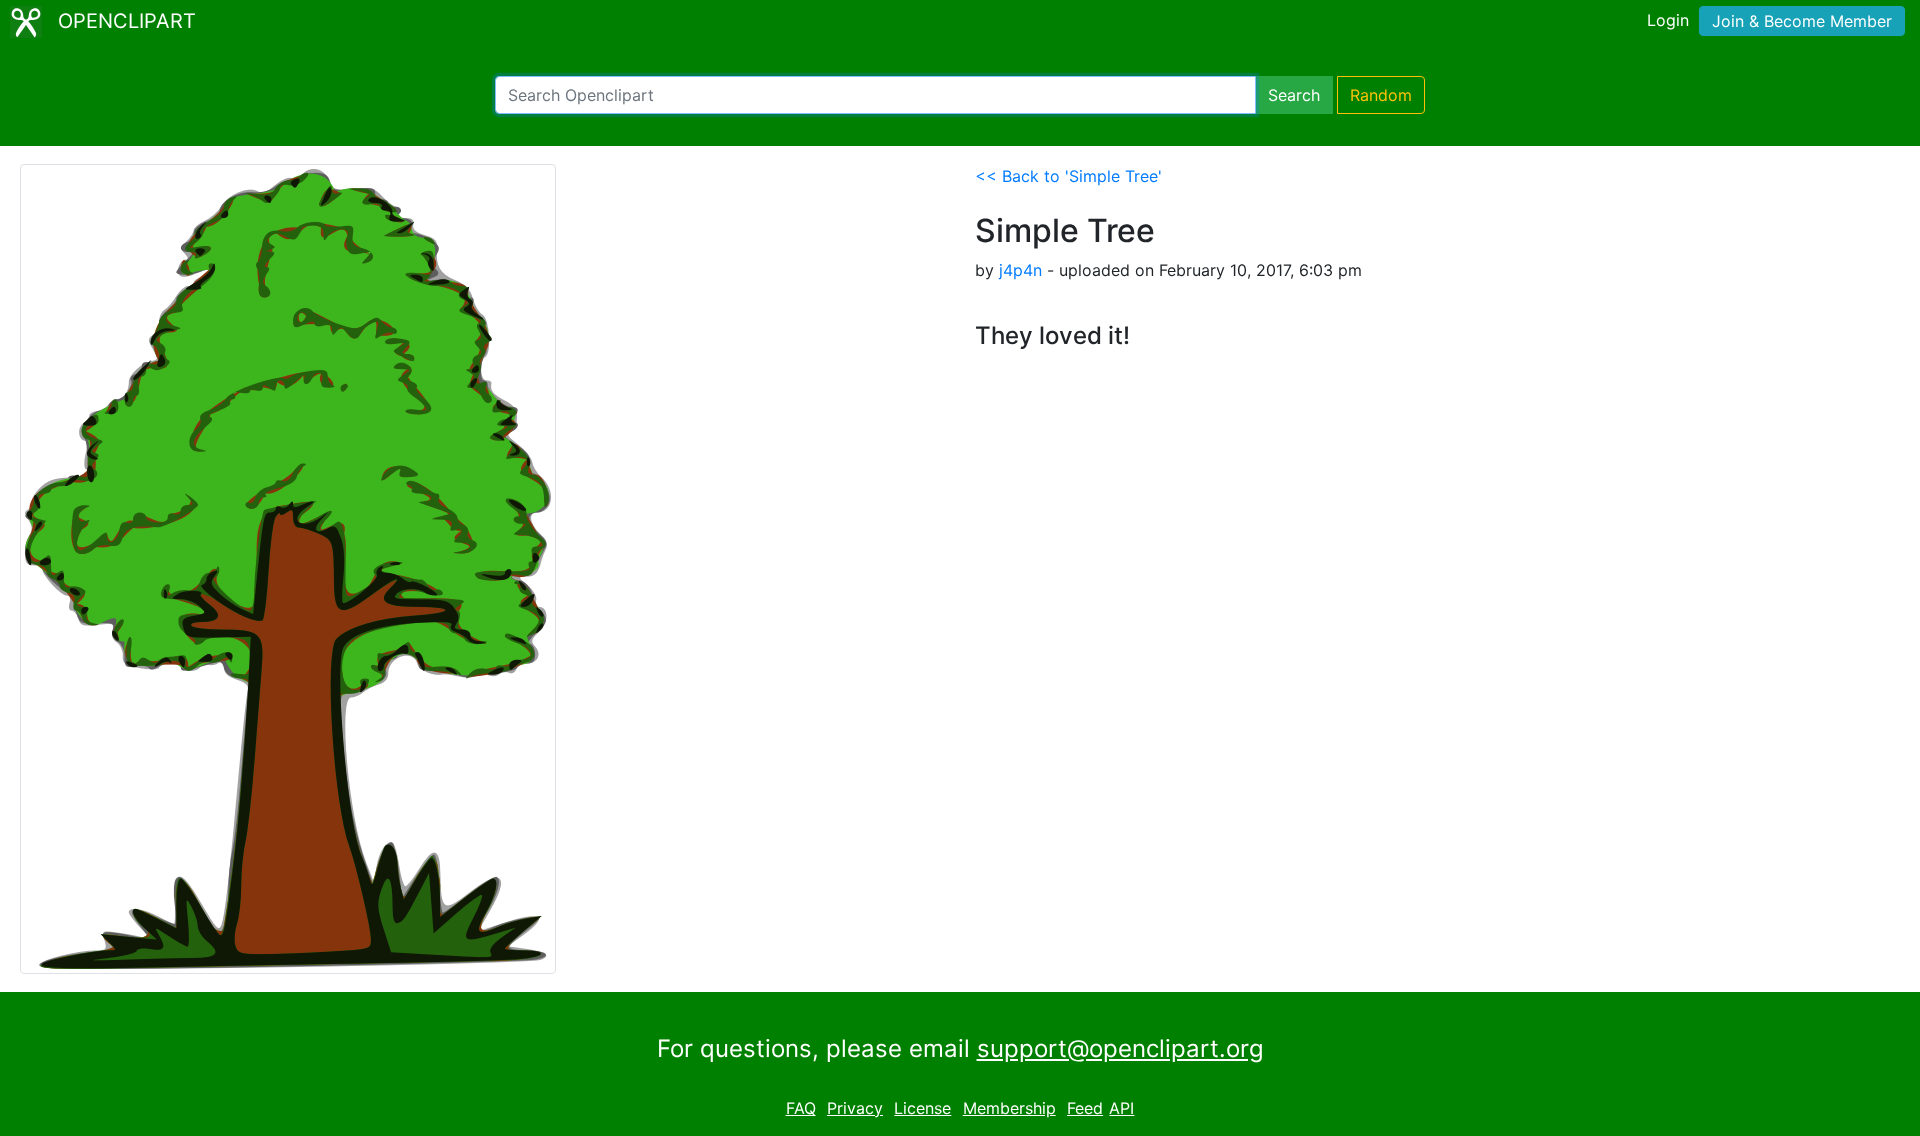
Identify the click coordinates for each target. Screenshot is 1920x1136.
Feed (1085, 1108)
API (1121, 1108)
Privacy (855, 1108)
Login (1668, 20)
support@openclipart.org (1120, 1048)
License (922, 1108)
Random (1381, 95)
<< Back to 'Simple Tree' (1068, 176)
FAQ (801, 1108)
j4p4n (1020, 270)
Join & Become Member (1802, 21)
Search (1294, 95)
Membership (1009, 1108)
